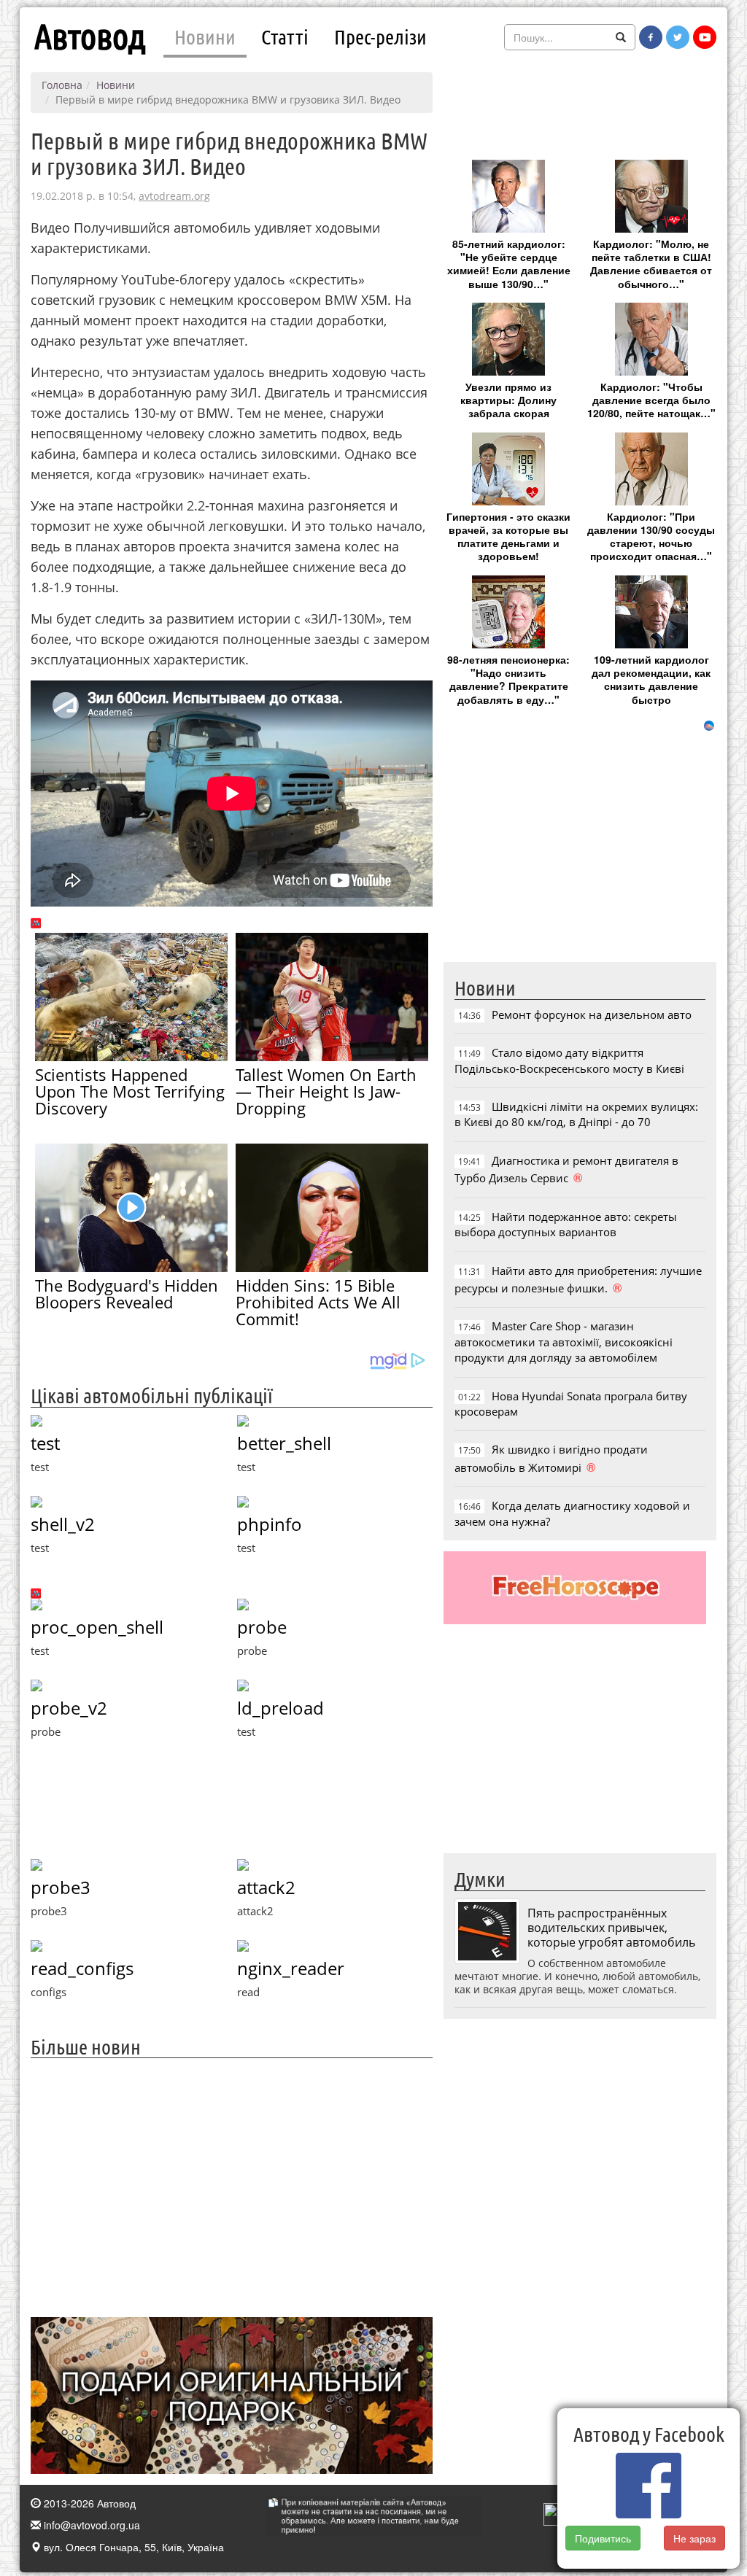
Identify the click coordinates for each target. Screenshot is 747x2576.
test (45, 1443)
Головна (62, 85)
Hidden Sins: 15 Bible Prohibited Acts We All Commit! (318, 1302)
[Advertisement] (232, 2186)
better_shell (284, 1443)
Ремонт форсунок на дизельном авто (592, 1015)
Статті (285, 36)
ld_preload (280, 1708)
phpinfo (270, 1524)
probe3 (61, 1887)
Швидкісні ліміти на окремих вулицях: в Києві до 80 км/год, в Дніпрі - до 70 (576, 1114)
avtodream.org (174, 196)
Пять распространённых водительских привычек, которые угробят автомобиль (611, 1928)
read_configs (82, 1968)
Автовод (90, 36)
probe (262, 1627)
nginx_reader (291, 1968)
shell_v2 (63, 1524)
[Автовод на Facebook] (651, 37)
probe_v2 (69, 1708)
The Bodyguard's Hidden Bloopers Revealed (127, 1293)
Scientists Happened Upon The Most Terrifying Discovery (130, 1091)
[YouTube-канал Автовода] (705, 37)
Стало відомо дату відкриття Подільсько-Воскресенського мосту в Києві (569, 1060)
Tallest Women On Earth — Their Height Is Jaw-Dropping (326, 1091)
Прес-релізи (380, 36)
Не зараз (694, 2538)
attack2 (266, 1887)
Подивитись (603, 2538)
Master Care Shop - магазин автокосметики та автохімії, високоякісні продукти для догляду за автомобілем (564, 1342)
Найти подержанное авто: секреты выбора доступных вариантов (566, 1224)
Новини (205, 36)
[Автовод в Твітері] (678, 37)
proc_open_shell (97, 1627)
